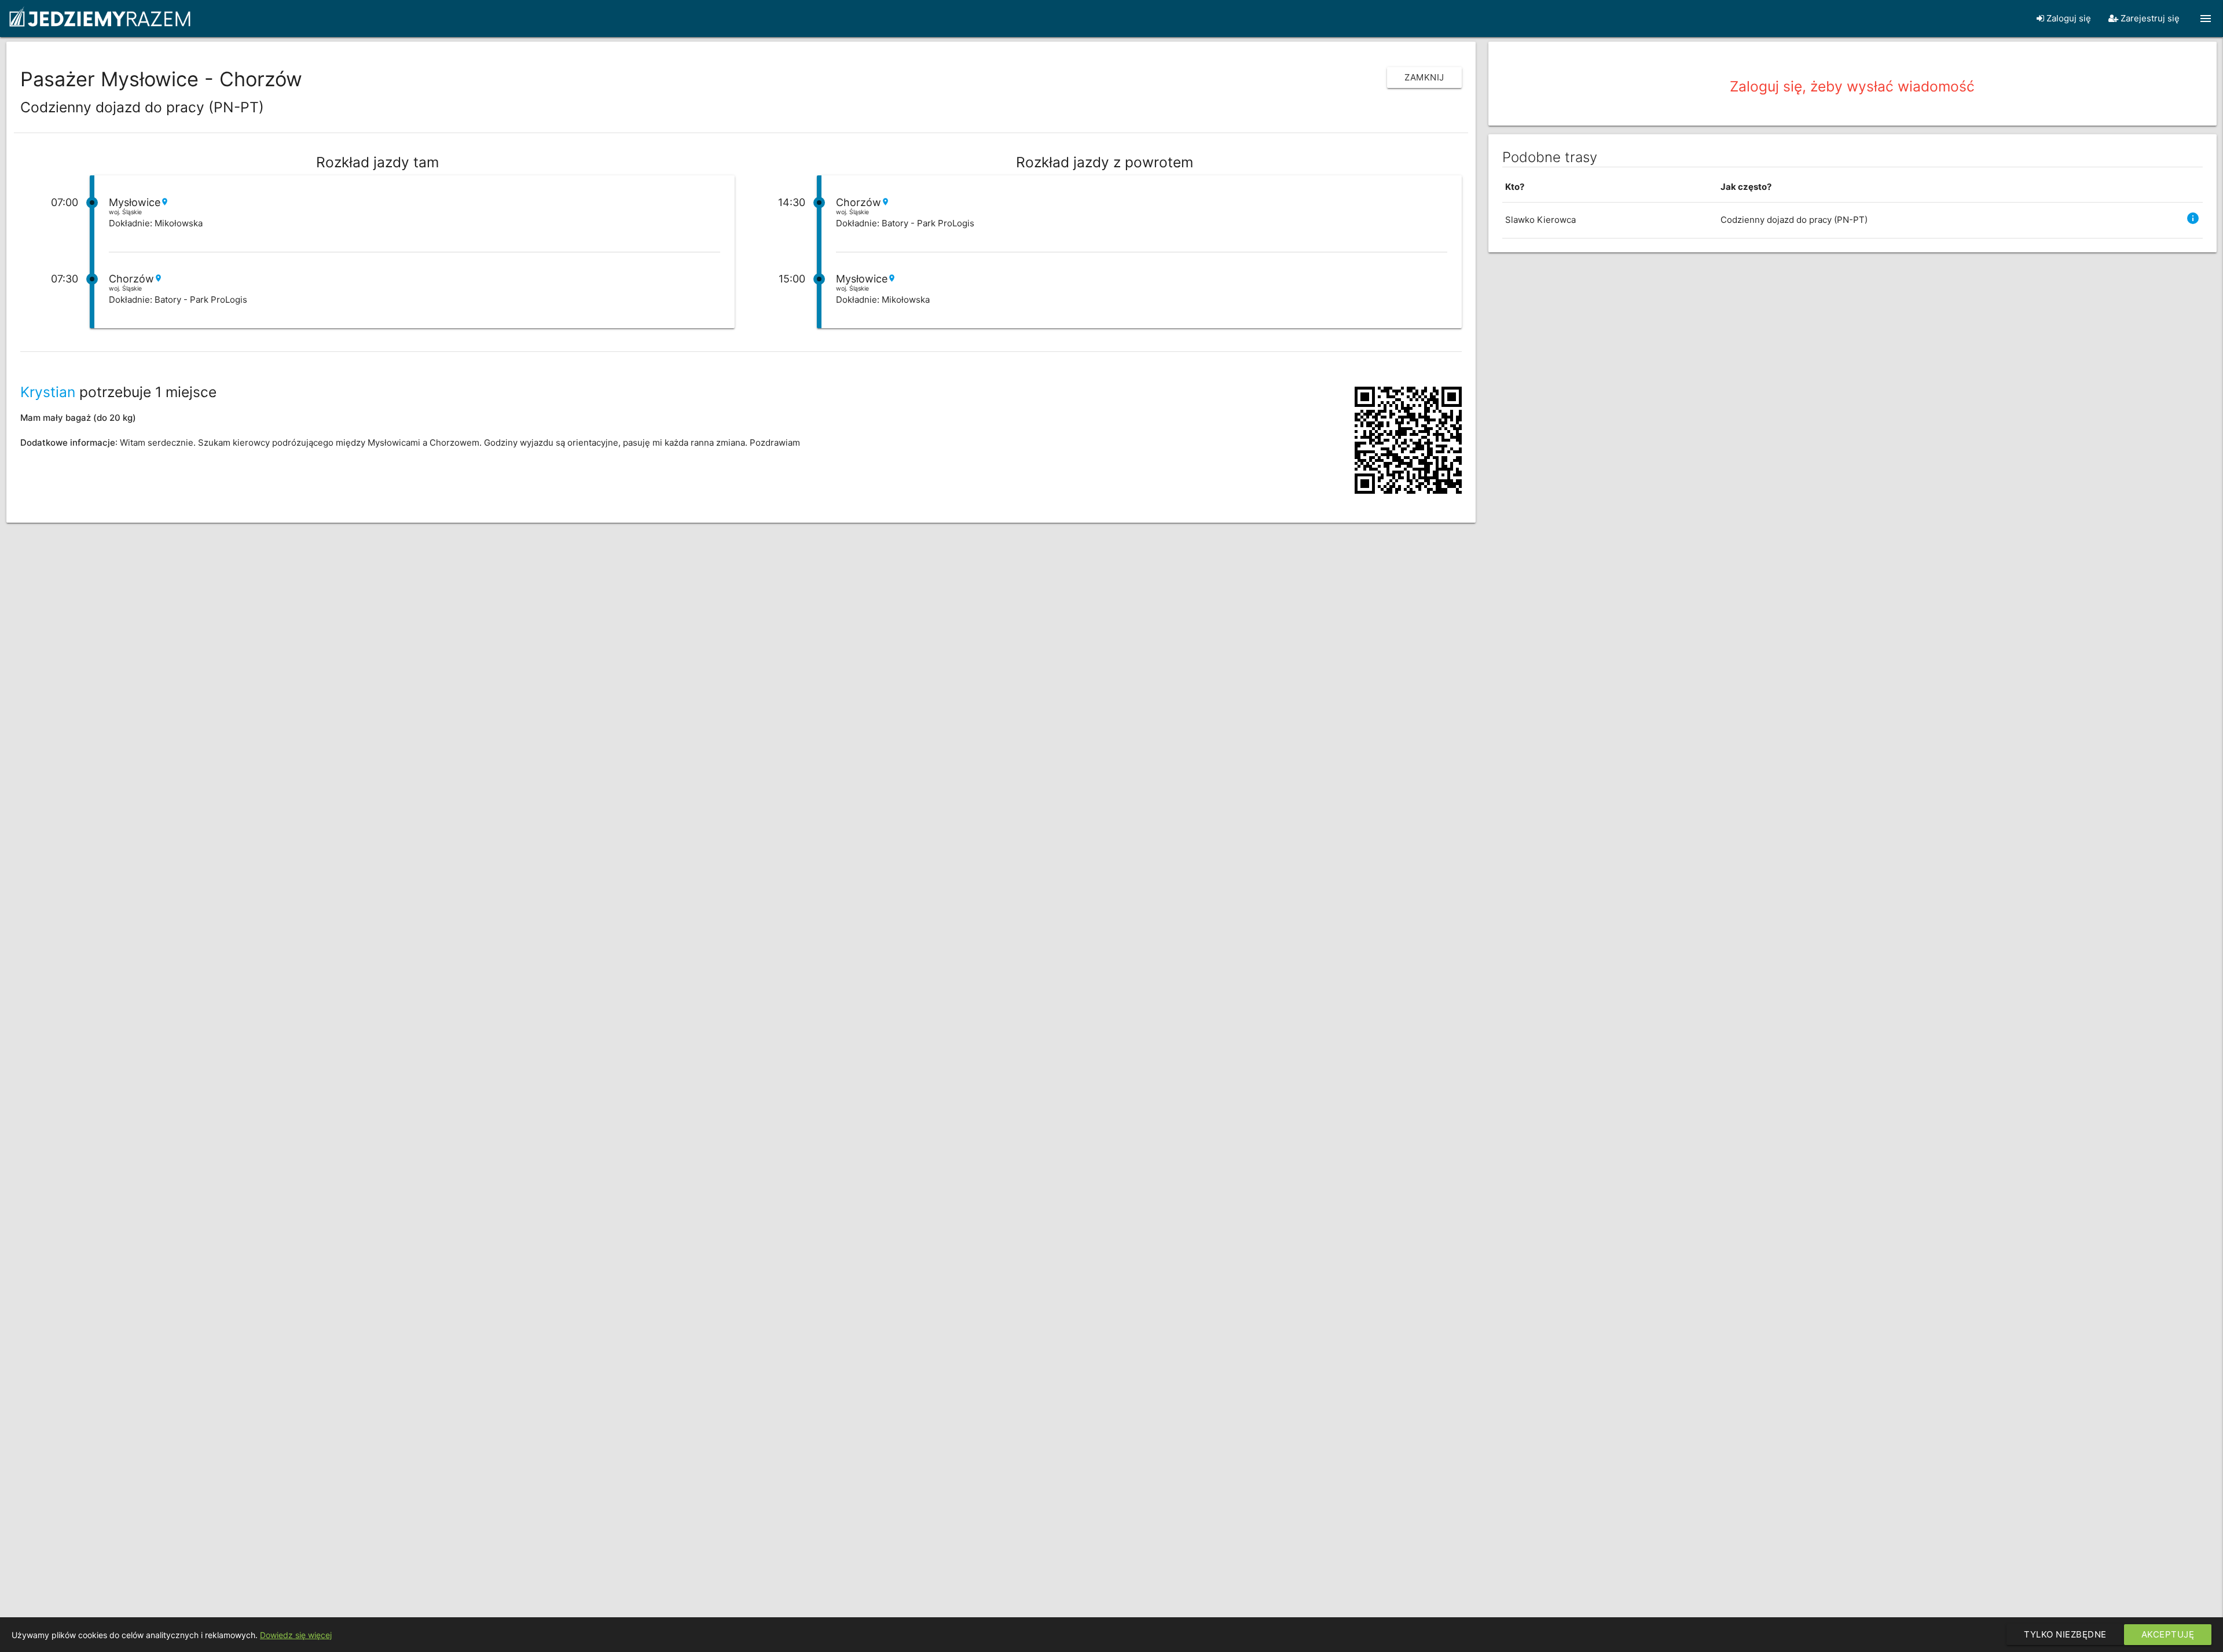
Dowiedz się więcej (296, 1635)
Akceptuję (2168, 1634)
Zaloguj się (2068, 18)
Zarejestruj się (2149, 18)
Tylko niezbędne (2065, 1634)
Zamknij (1424, 77)
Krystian (48, 392)
